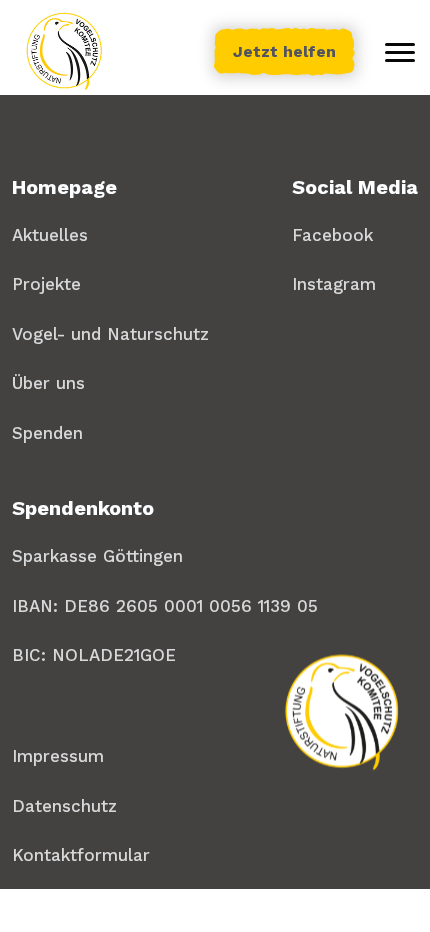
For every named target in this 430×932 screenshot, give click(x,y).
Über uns (48, 383)
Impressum (58, 756)
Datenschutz (64, 806)
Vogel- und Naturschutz (110, 334)
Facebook (332, 235)
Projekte (46, 284)
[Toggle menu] (400, 52)
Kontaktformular (81, 855)
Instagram (334, 284)
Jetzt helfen (284, 51)
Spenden (47, 433)
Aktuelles (50, 235)
